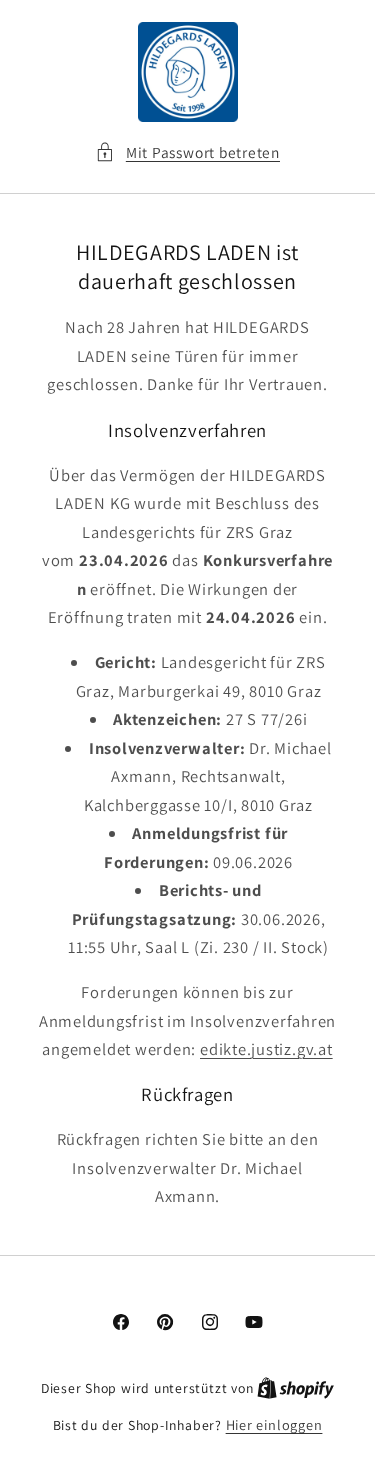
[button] (187, 152)
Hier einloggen (274, 1424)
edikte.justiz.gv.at (266, 1049)
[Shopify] (295, 1387)
